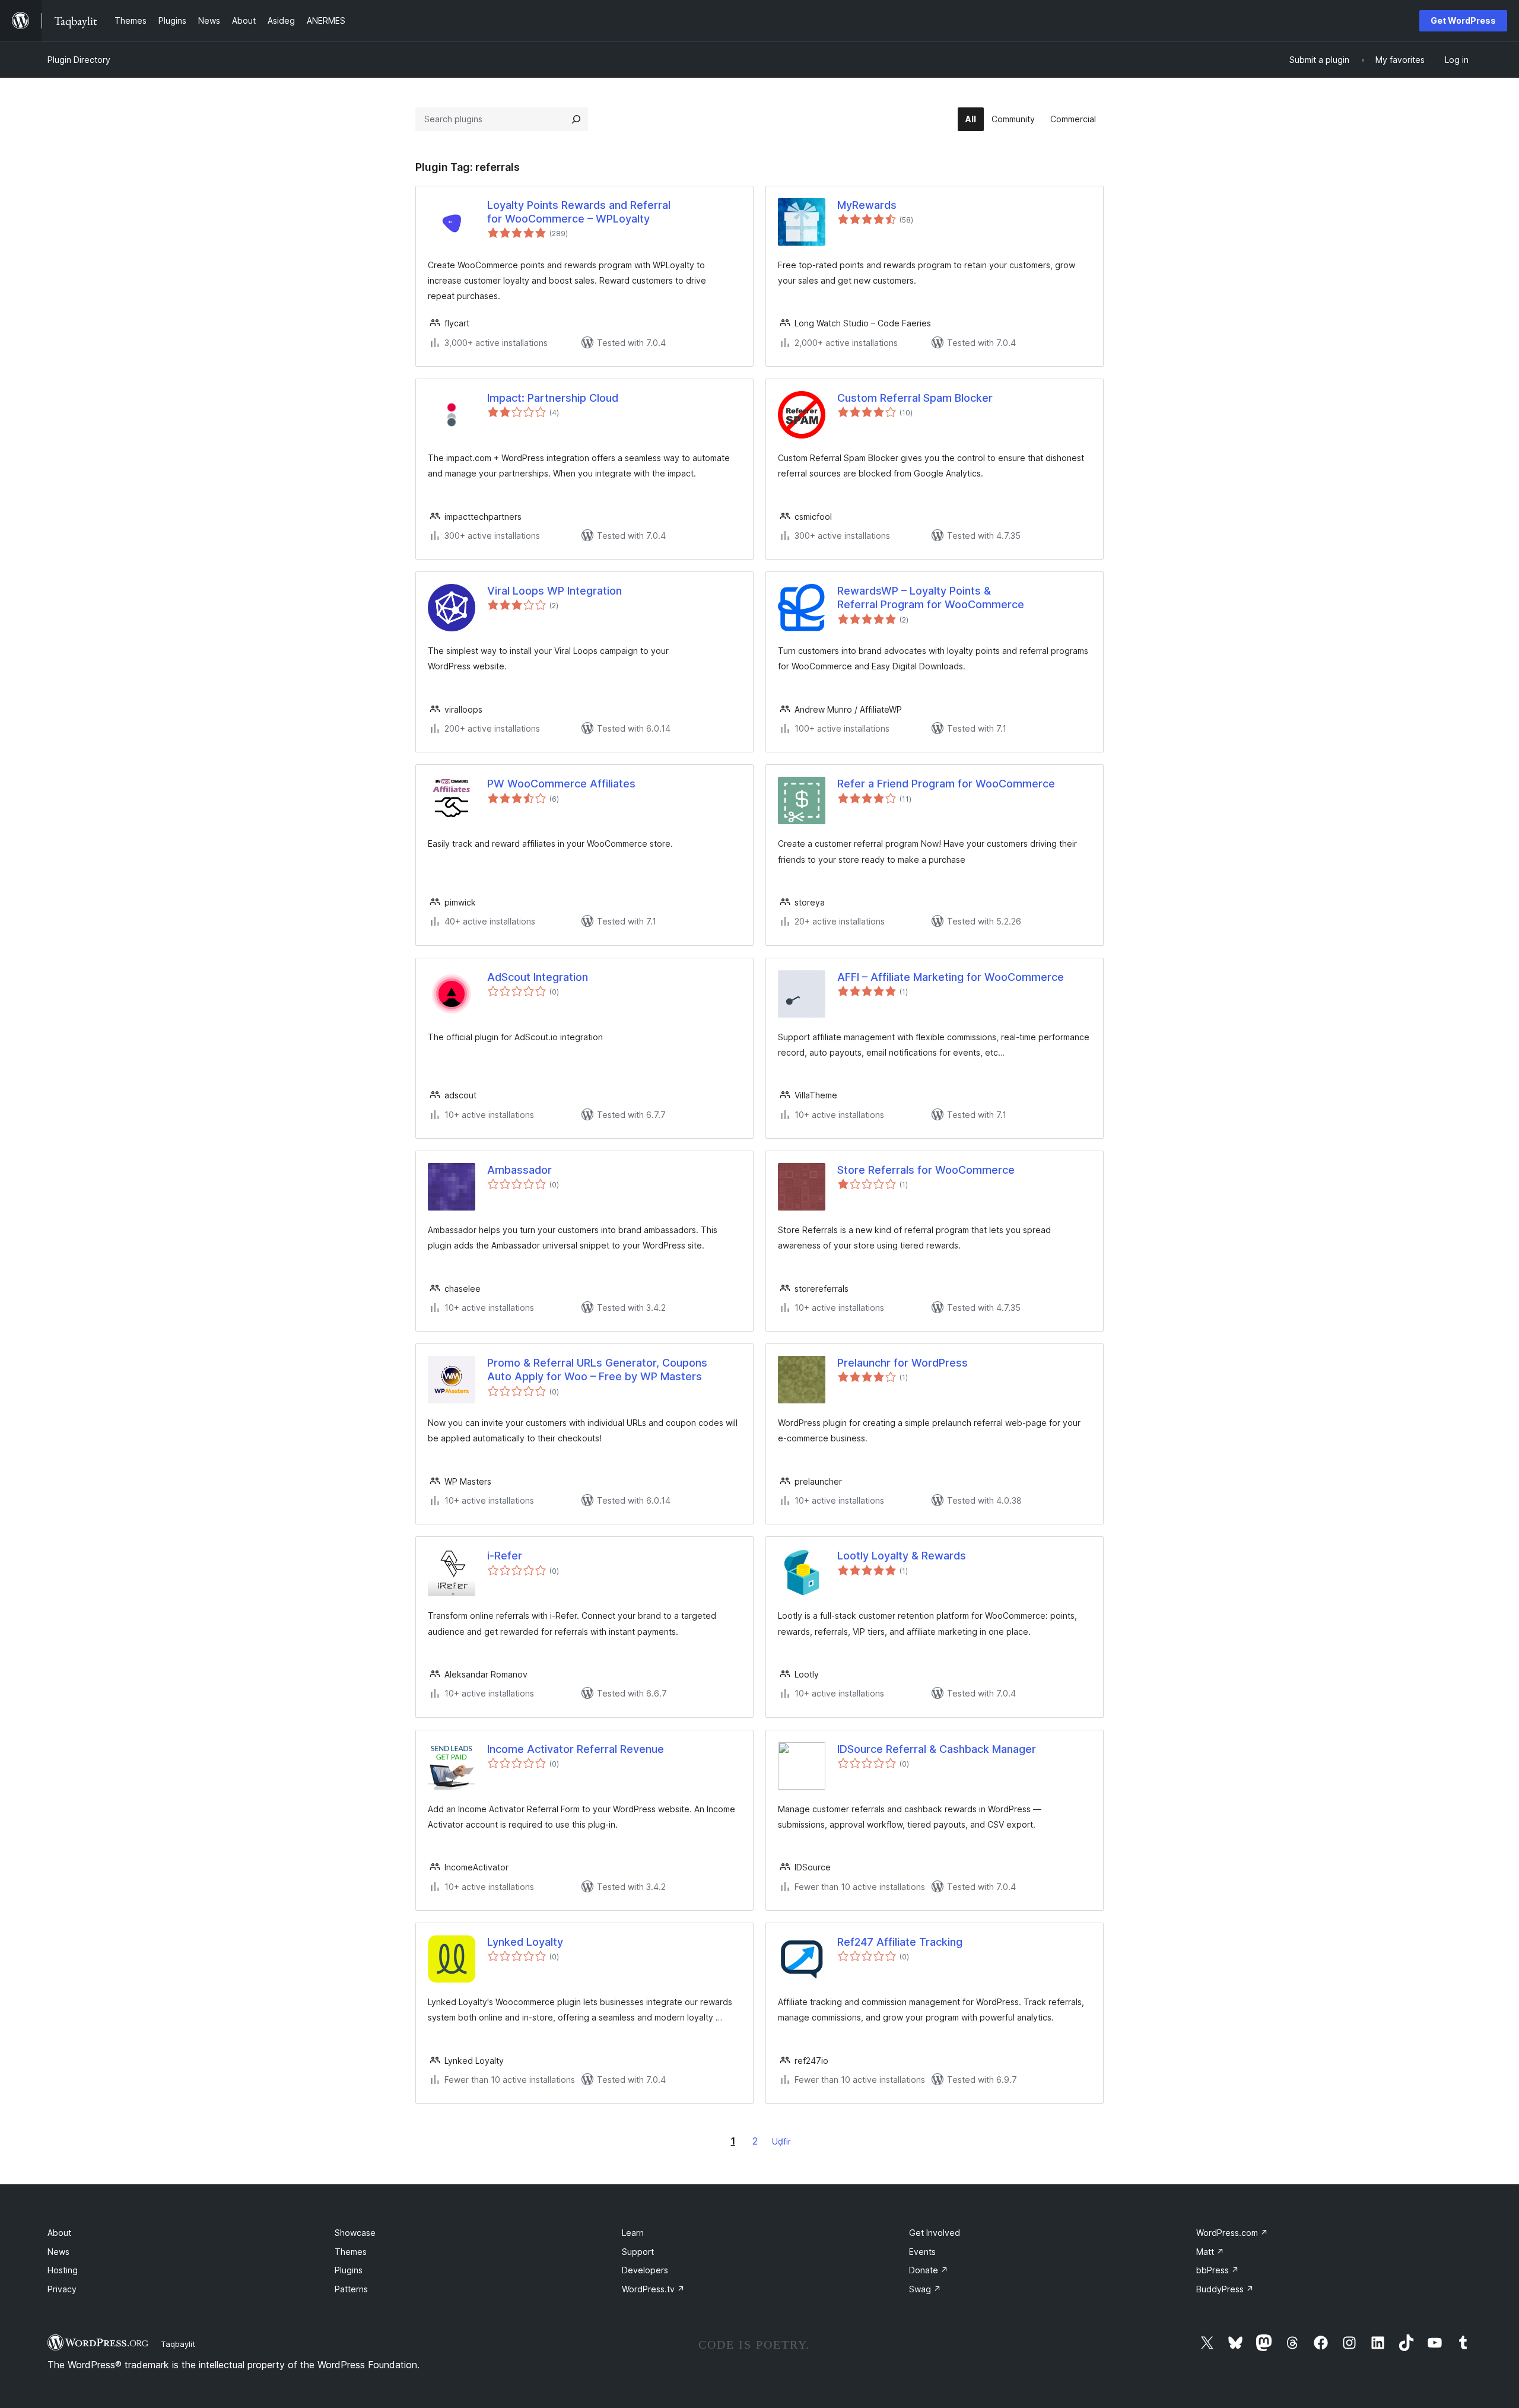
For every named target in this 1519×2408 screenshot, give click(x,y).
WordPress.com (1232, 2233)
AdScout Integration (538, 977)
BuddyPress (1225, 2289)
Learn (633, 2233)
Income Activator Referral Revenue (576, 1749)
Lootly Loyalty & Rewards (902, 1556)
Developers (645, 2270)
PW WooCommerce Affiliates (561, 784)
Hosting (63, 2270)
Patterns (351, 2289)
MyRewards (867, 205)
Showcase (355, 2233)
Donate (929, 2270)
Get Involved (935, 2233)
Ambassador (519, 1170)
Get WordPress (1463, 20)
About (59, 2233)
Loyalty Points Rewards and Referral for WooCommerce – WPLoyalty (579, 212)
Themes (351, 2252)
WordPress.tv (653, 2289)
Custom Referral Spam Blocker (915, 398)
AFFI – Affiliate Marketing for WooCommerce (951, 977)
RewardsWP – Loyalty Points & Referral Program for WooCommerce (931, 598)
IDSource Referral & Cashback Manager (937, 1749)
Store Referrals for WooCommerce (926, 1170)
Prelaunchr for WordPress (902, 1363)
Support (638, 2252)
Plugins (349, 2270)
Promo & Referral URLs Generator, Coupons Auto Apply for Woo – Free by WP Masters (597, 1370)
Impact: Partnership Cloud (553, 398)
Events (922, 2252)
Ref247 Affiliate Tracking (900, 1942)
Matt (1210, 2252)
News (58, 2252)
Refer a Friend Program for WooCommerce (946, 784)
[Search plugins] (576, 119)
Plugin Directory (79, 60)
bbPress (1218, 2270)
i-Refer (505, 1556)
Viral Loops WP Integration (554, 591)
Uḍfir (781, 2141)
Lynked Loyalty (525, 1942)
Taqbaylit (178, 2344)
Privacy (62, 2289)
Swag (925, 2289)
